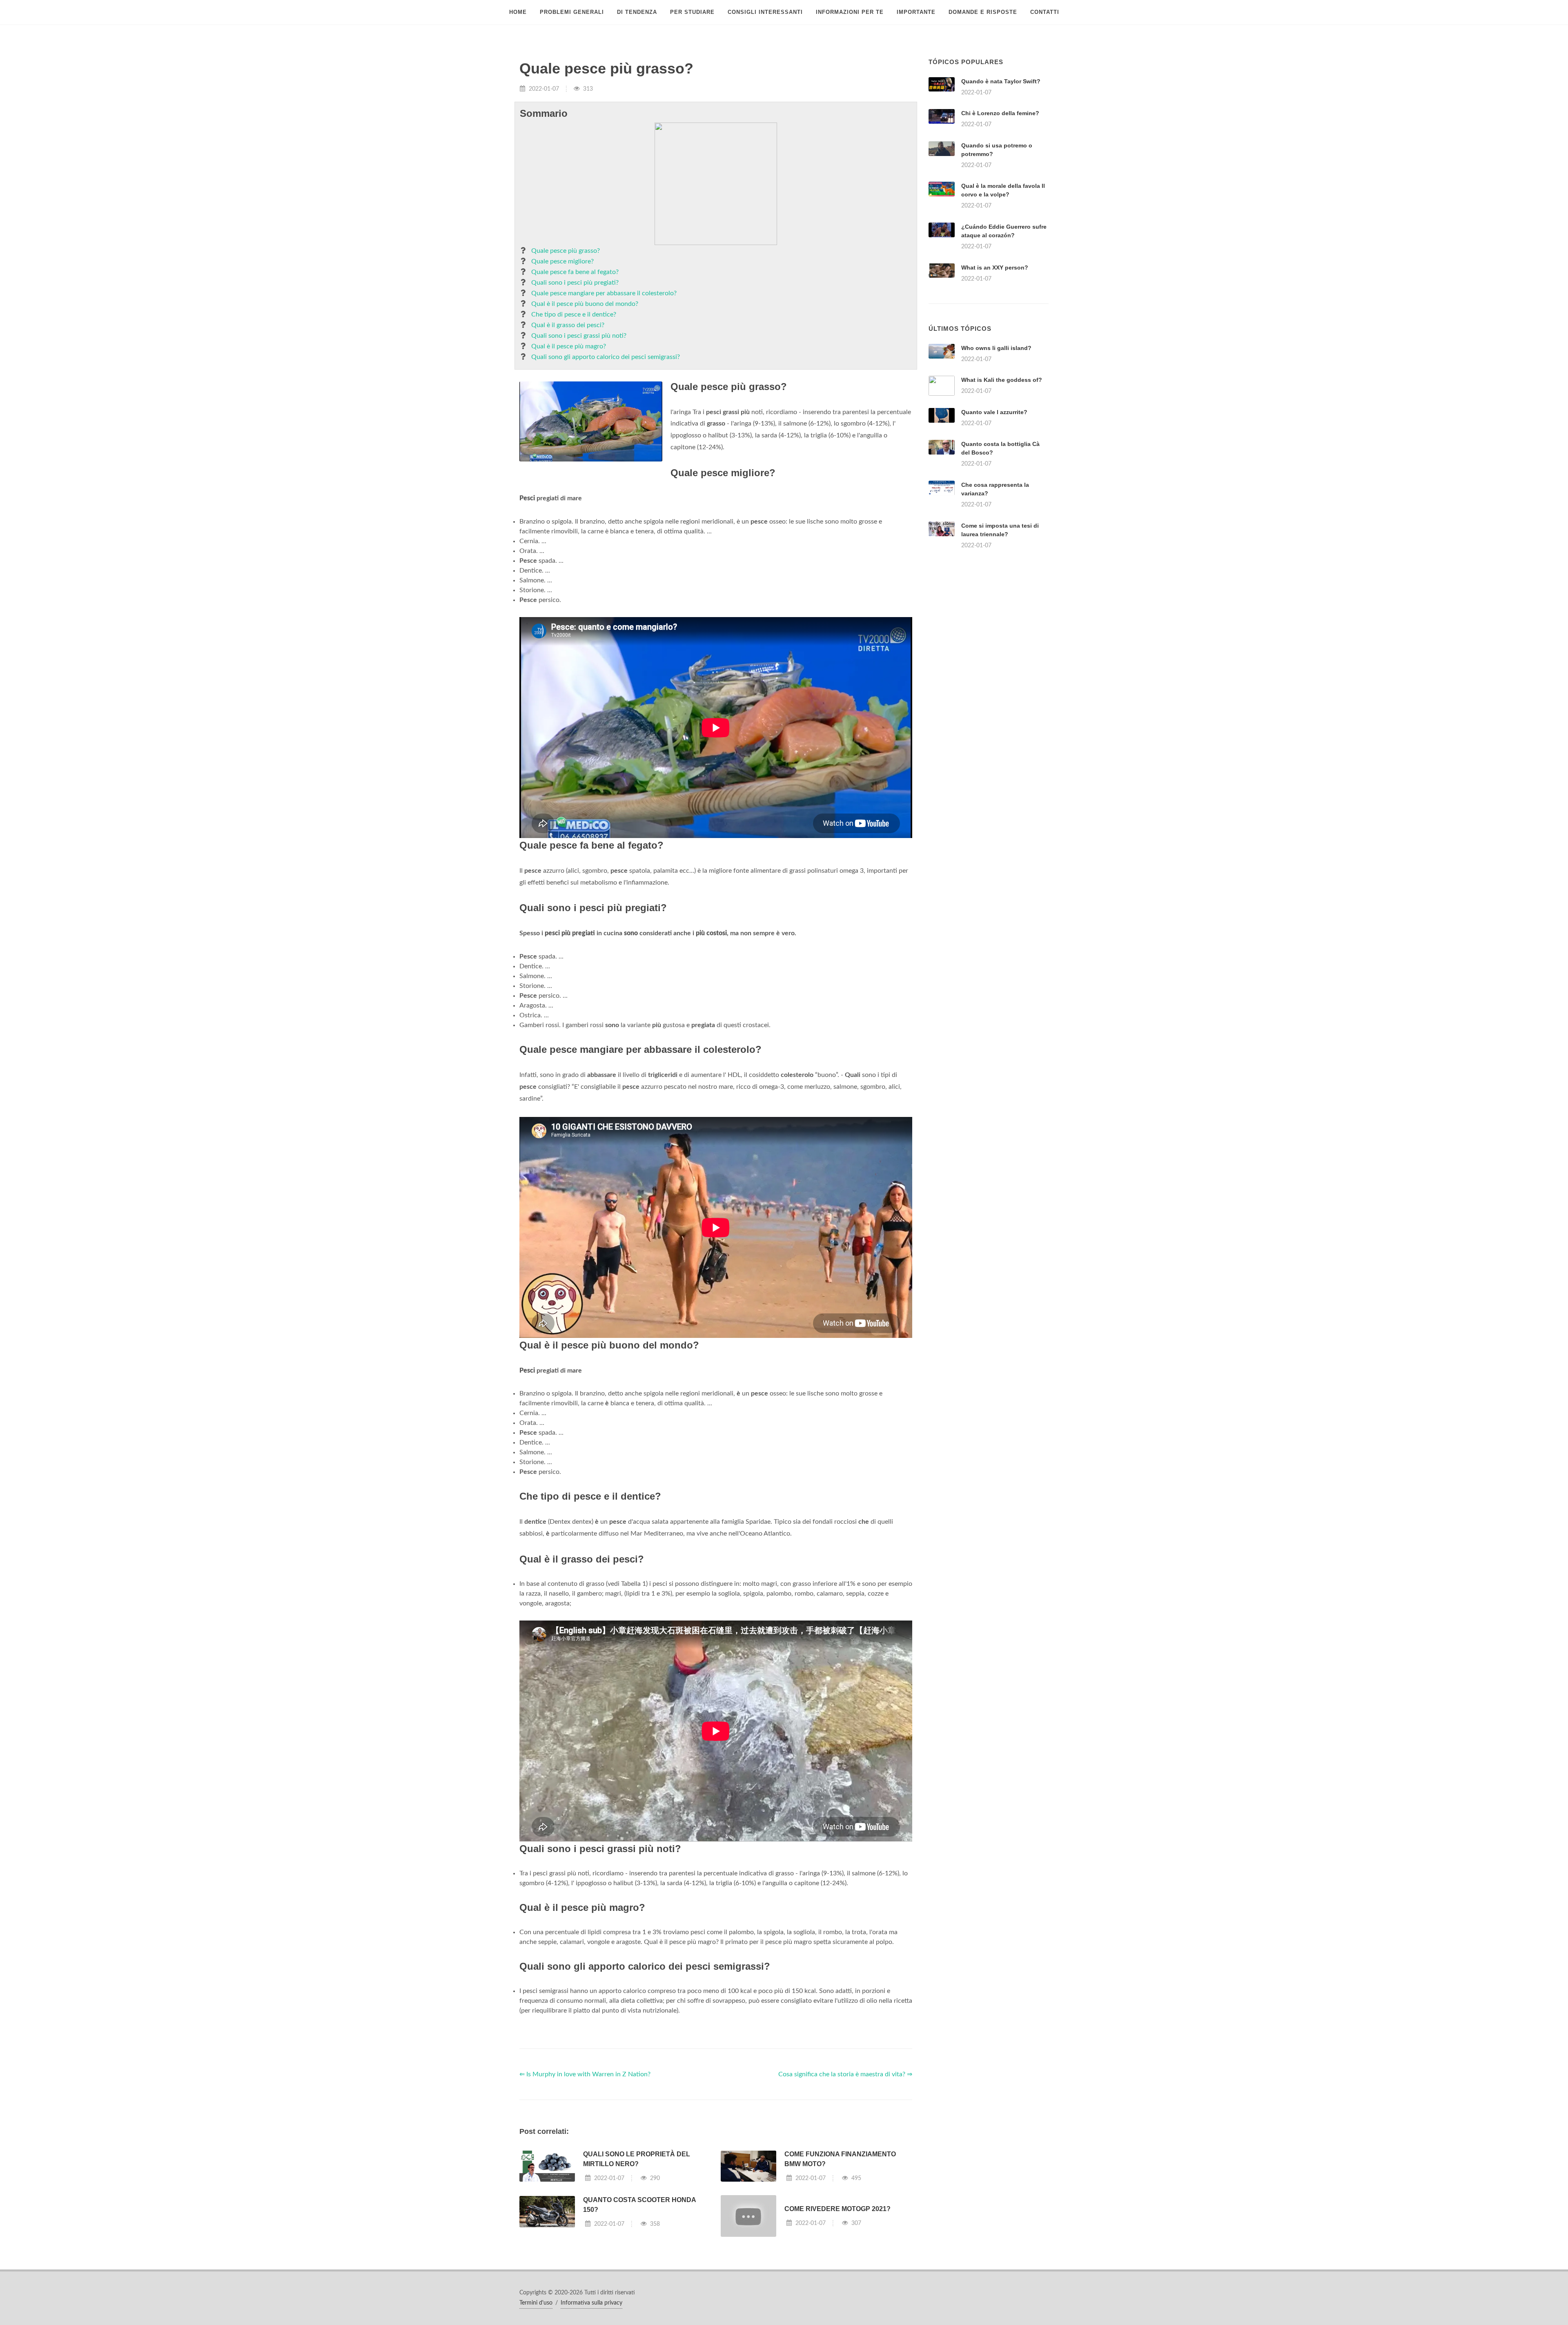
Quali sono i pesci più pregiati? (575, 283)
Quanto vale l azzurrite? (994, 412)
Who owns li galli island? (996, 348)
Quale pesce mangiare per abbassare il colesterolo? (604, 293)
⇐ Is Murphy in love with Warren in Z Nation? (585, 2074)
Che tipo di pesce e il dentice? (574, 314)
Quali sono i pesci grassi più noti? (579, 336)
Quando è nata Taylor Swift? (1001, 81)
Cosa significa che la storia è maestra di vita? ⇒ (845, 2074)
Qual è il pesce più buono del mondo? (585, 304)
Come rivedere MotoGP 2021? (837, 2209)
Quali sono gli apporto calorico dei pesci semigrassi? (606, 357)
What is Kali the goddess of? (1002, 380)
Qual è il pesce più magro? (569, 346)
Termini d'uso (536, 2303)
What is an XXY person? (995, 267)
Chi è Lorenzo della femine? (1000, 113)
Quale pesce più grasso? (566, 251)
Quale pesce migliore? (562, 261)
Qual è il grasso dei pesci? (568, 325)
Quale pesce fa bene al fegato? (575, 272)
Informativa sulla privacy (591, 2303)
